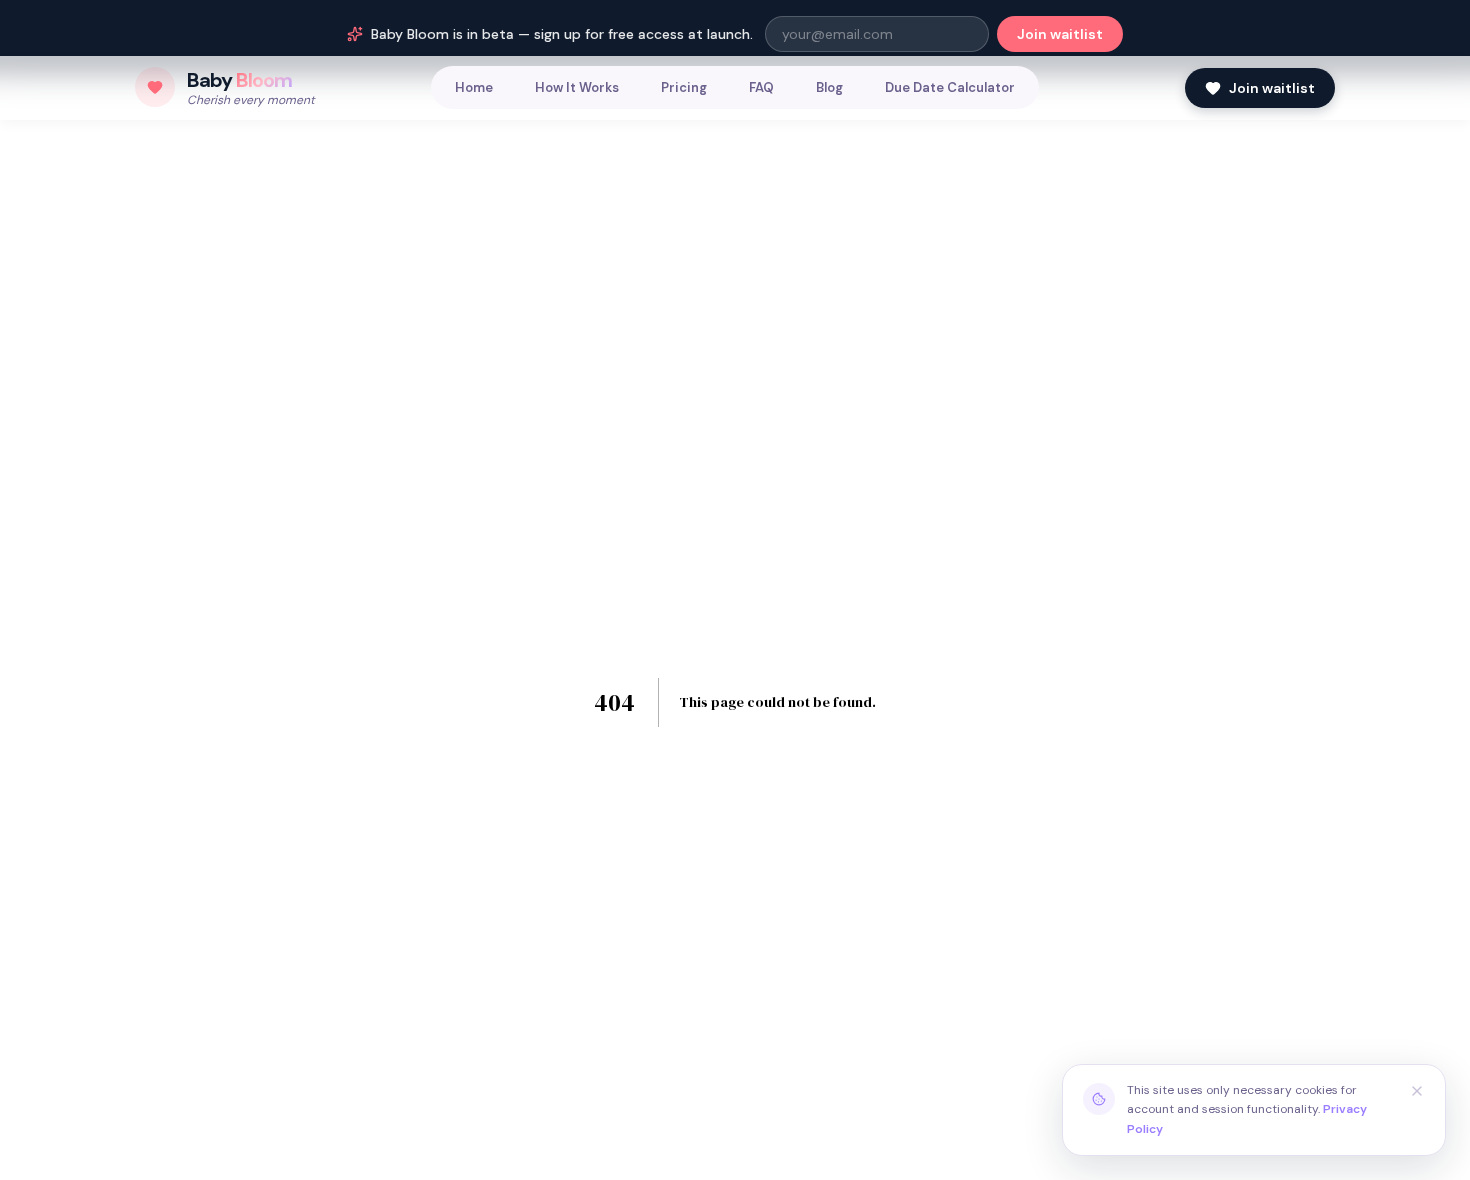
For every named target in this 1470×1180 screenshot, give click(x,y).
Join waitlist (1060, 34)
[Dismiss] (1417, 1091)
